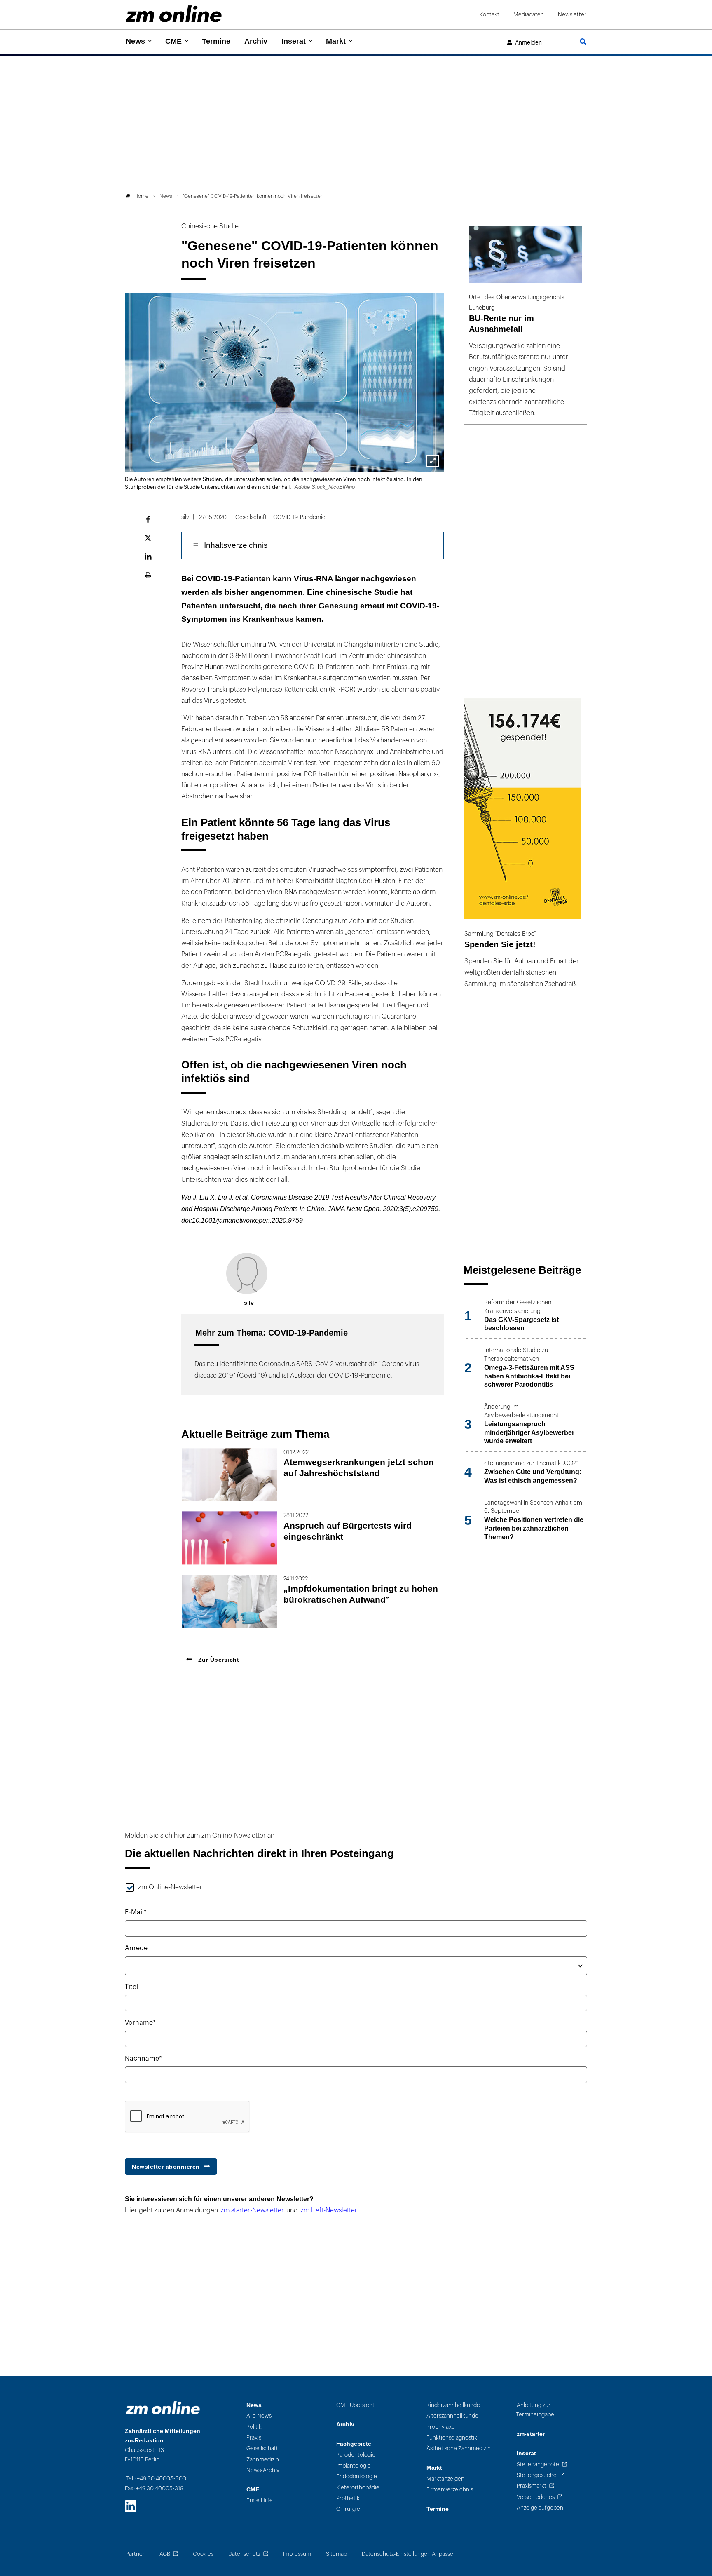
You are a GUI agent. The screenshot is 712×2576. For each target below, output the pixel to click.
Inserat (294, 41)
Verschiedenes (536, 2497)
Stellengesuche (537, 2475)
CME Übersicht (355, 2405)
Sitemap (336, 2554)
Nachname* (143, 2059)
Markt (336, 41)
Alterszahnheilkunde (452, 2416)
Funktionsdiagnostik (452, 2438)
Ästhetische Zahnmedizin (459, 2448)
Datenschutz (244, 2554)
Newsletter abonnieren (166, 2167)
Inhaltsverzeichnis (236, 545)
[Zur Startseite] (174, 14)
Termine (216, 41)
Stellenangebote (538, 2464)
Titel (131, 1987)
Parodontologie (356, 2455)
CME (173, 41)
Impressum (297, 2554)
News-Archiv (263, 2470)
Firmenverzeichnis (450, 2490)
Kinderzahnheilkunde (453, 2405)
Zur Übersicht (218, 1660)
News (135, 41)
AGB (165, 2554)
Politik (254, 2427)
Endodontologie (357, 2476)
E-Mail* (136, 1912)
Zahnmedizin (263, 2460)
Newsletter (572, 15)
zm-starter (531, 2434)
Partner (135, 2554)
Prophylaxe (441, 2427)
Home (141, 196)
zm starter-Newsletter (252, 2210)
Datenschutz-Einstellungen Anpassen (409, 2554)
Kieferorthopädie (358, 2488)
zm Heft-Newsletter (329, 2210)
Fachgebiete (354, 2444)
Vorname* (140, 2023)
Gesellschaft (262, 2448)
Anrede (136, 1948)
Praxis (254, 2438)
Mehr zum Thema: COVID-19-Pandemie (272, 1333)
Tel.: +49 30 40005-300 (156, 2479)
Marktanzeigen (445, 2479)
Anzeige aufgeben (540, 2508)
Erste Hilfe (260, 2500)
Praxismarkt (532, 2486)
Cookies (203, 2554)
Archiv (256, 41)
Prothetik (348, 2498)
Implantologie (354, 2466)
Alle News (259, 2416)
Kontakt (489, 15)
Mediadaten (529, 15)
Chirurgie (348, 2509)
